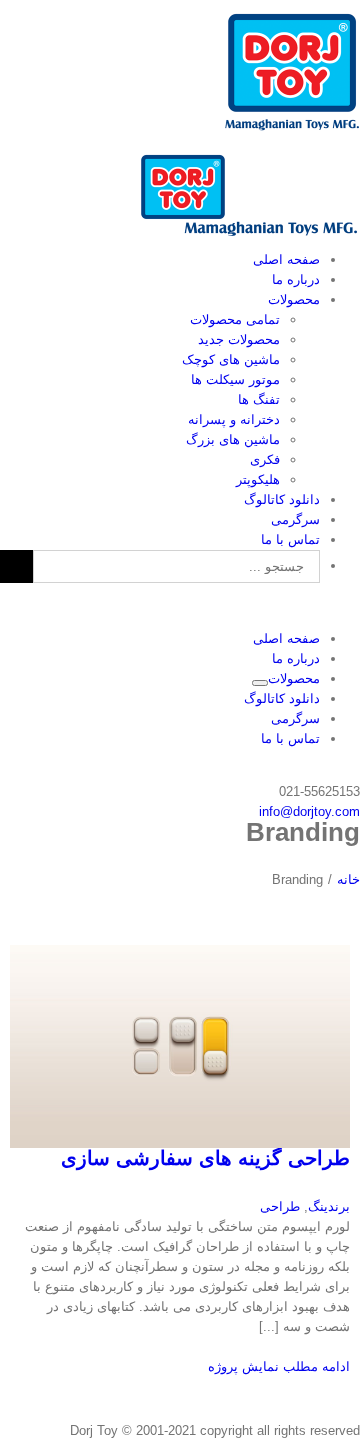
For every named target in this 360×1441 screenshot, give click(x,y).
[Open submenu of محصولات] (260, 683)
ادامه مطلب (314, 1366)
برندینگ (329, 1206)
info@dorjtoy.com (309, 811)
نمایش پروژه (243, 1366)
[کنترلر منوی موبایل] (355, 605)
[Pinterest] (355, 771)
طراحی (280, 1206)
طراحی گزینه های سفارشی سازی (205, 1158)
